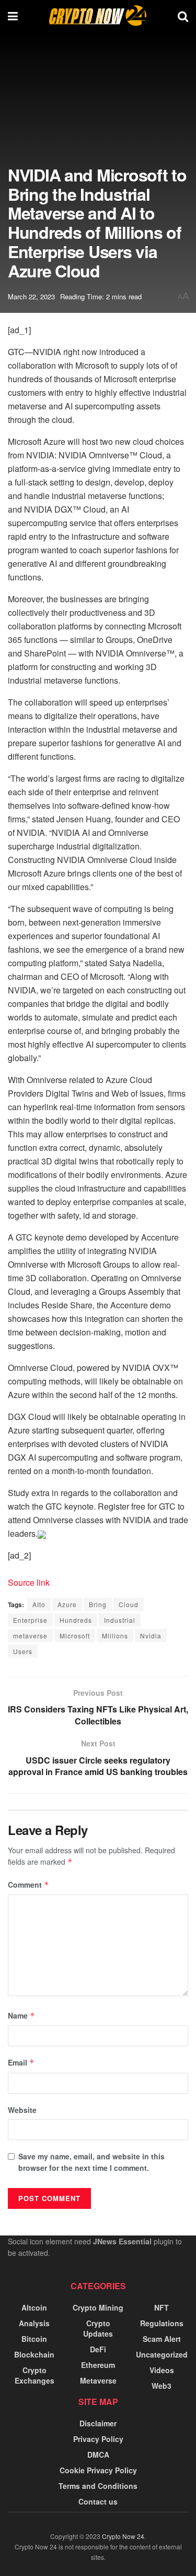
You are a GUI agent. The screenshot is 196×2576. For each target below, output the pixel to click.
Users (23, 1651)
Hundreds (76, 1620)
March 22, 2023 (31, 296)
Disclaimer (98, 2423)
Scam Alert (162, 2339)
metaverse (30, 1636)
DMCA (98, 2455)
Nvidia (151, 1636)
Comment (28, 1885)
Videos (162, 2370)
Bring (98, 1604)
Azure (67, 1604)
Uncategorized (162, 2354)
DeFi (98, 2349)
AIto (39, 1604)
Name (21, 2015)
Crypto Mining (98, 2307)
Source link (29, 1582)
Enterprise (30, 1620)
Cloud (129, 1604)
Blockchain (34, 2354)
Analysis (34, 2323)
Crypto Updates (98, 2328)
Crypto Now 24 (123, 2536)
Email (21, 2062)
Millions (115, 1636)
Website (22, 2110)
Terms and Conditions (98, 2486)
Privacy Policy (98, 2439)
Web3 (162, 2386)
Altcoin (34, 2307)
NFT (162, 2307)
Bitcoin (34, 2339)
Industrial (120, 1620)
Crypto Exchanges (34, 2375)
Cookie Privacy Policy (98, 2470)
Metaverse (98, 2380)
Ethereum (98, 2365)
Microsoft (75, 1636)
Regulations (162, 2323)
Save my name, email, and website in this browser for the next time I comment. (91, 2162)
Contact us (98, 2501)
